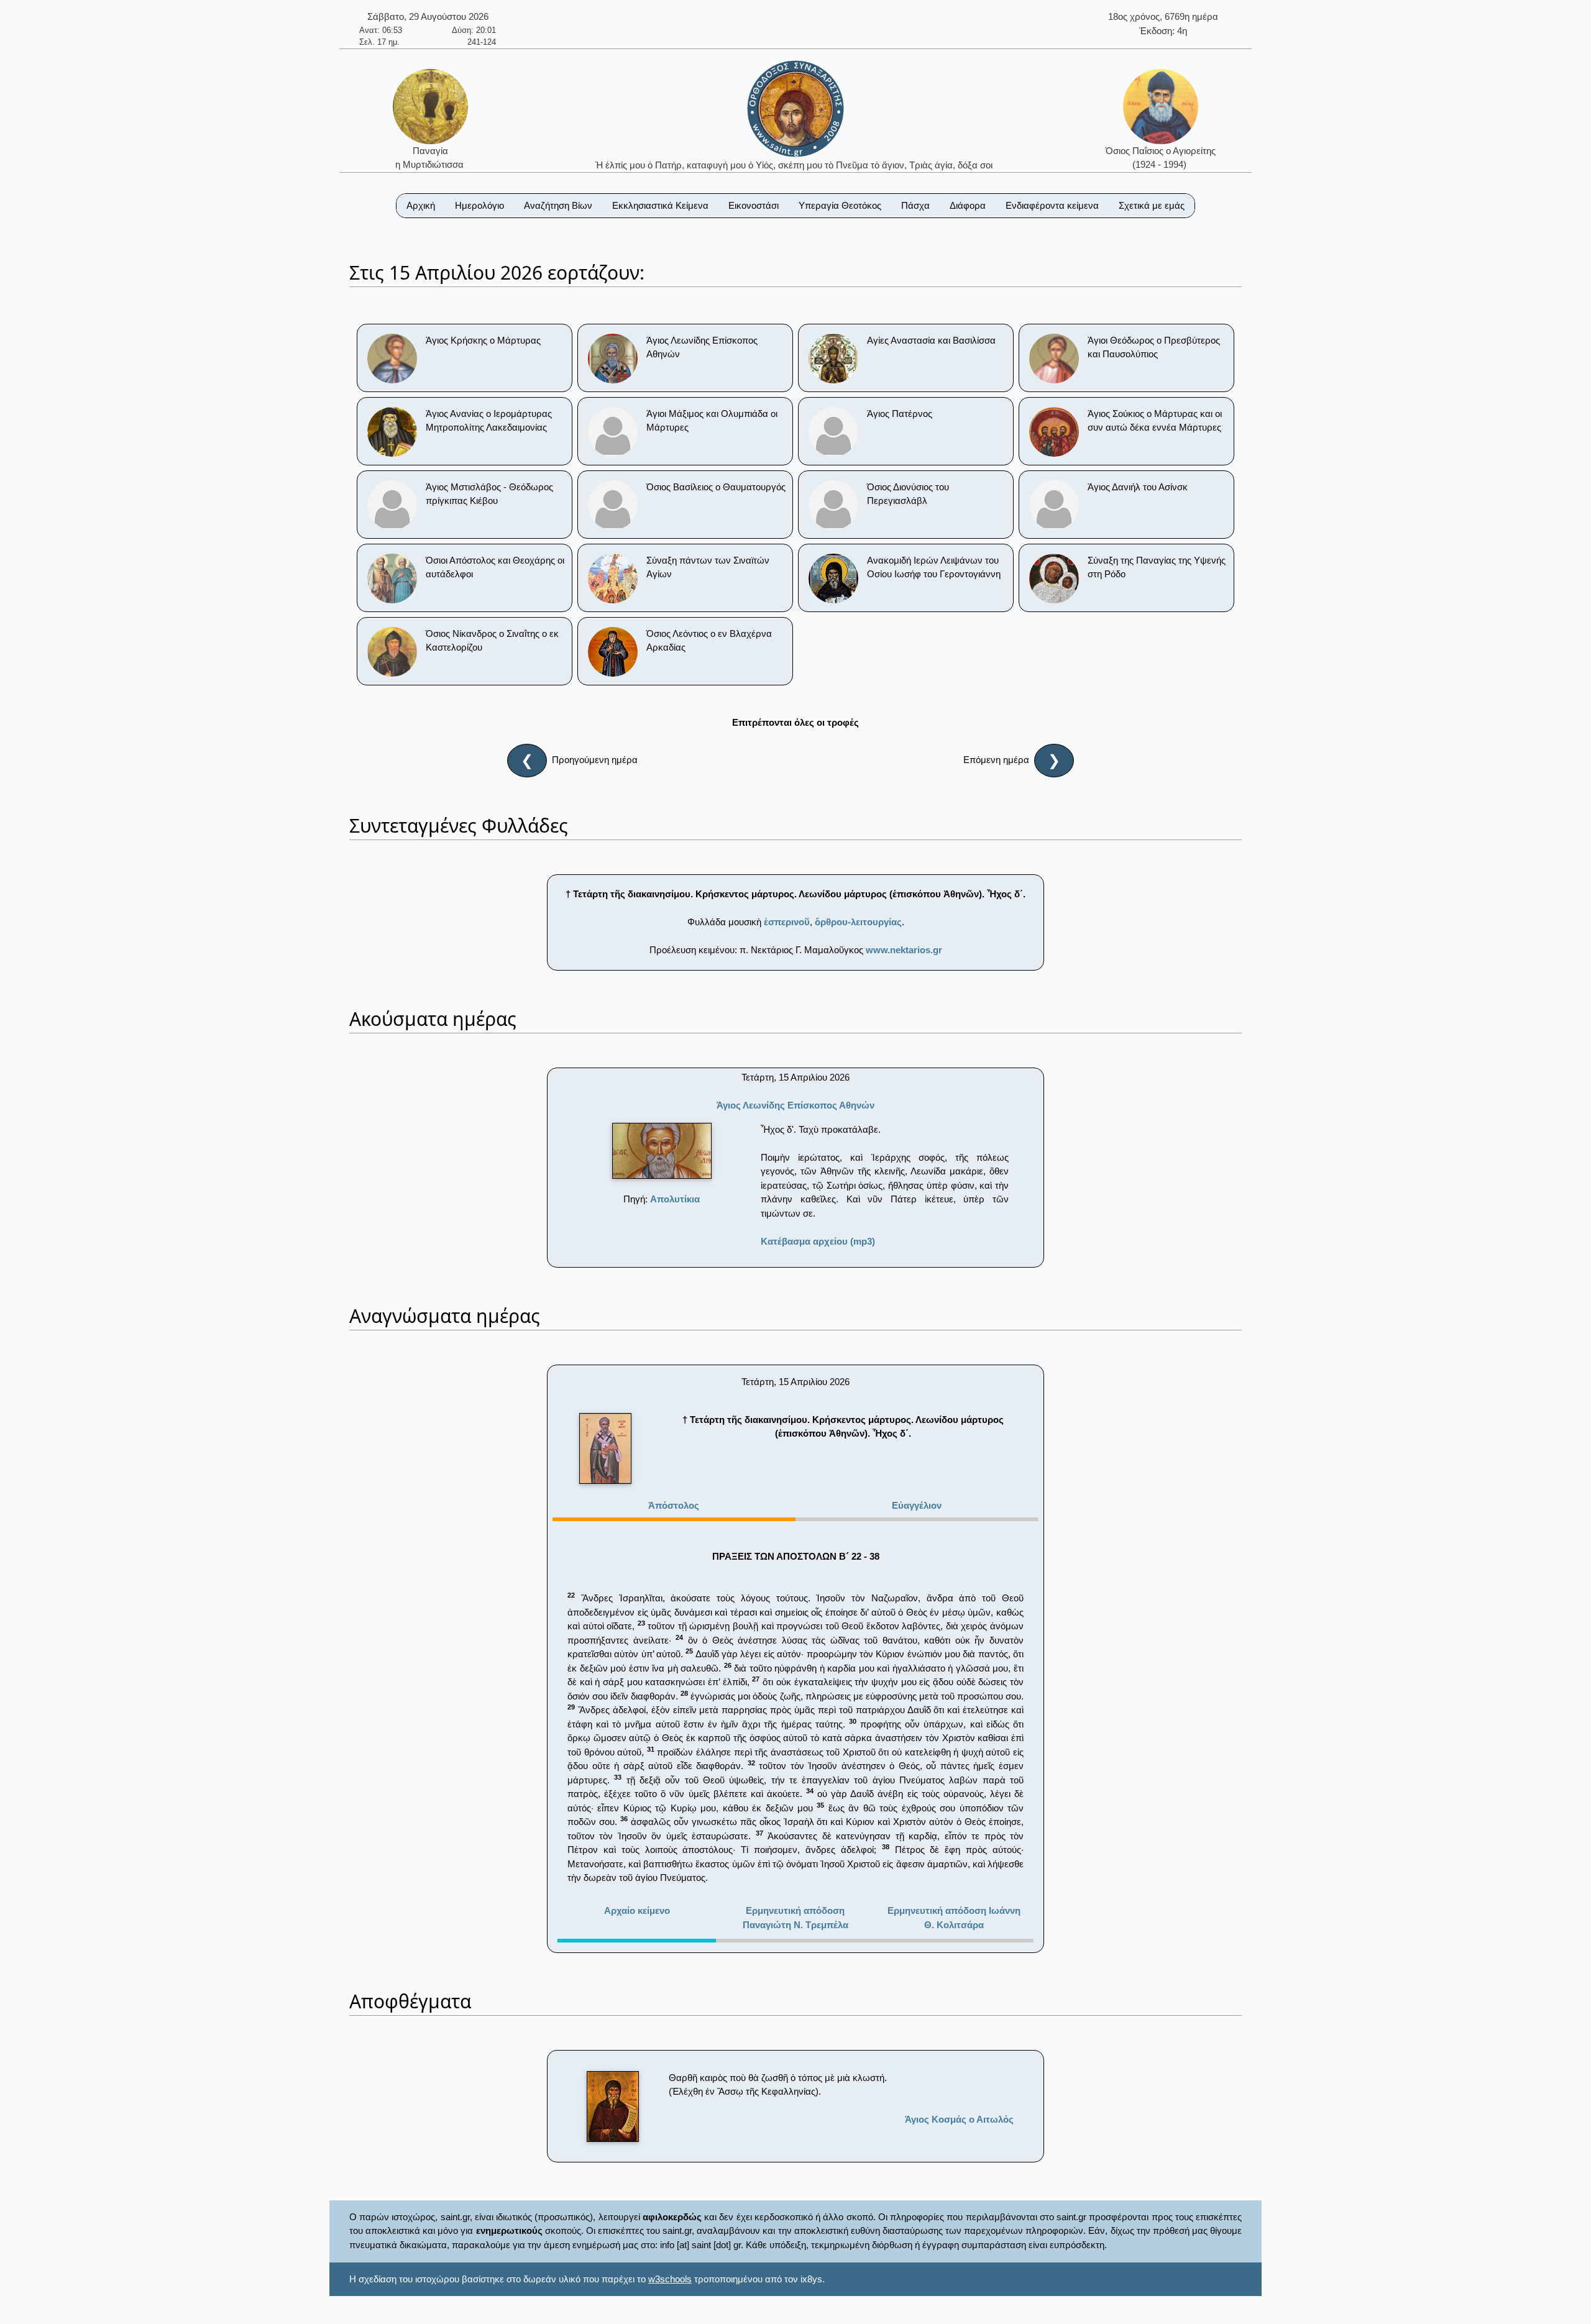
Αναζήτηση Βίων (558, 205)
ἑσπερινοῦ (787, 922)
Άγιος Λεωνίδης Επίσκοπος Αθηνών (795, 1105)
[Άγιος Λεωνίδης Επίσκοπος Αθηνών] (662, 1151)
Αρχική (421, 205)
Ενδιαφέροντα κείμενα (1052, 205)
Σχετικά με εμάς (1152, 205)
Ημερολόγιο (479, 205)
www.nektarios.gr (904, 950)
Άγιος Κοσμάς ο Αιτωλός (959, 2119)
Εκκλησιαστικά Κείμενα (660, 205)
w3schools (670, 2279)
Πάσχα (915, 205)
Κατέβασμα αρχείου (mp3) (818, 1241)
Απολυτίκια (675, 1199)
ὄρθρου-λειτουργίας (858, 922)
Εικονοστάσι (754, 205)
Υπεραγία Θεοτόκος (840, 205)
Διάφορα (968, 205)
